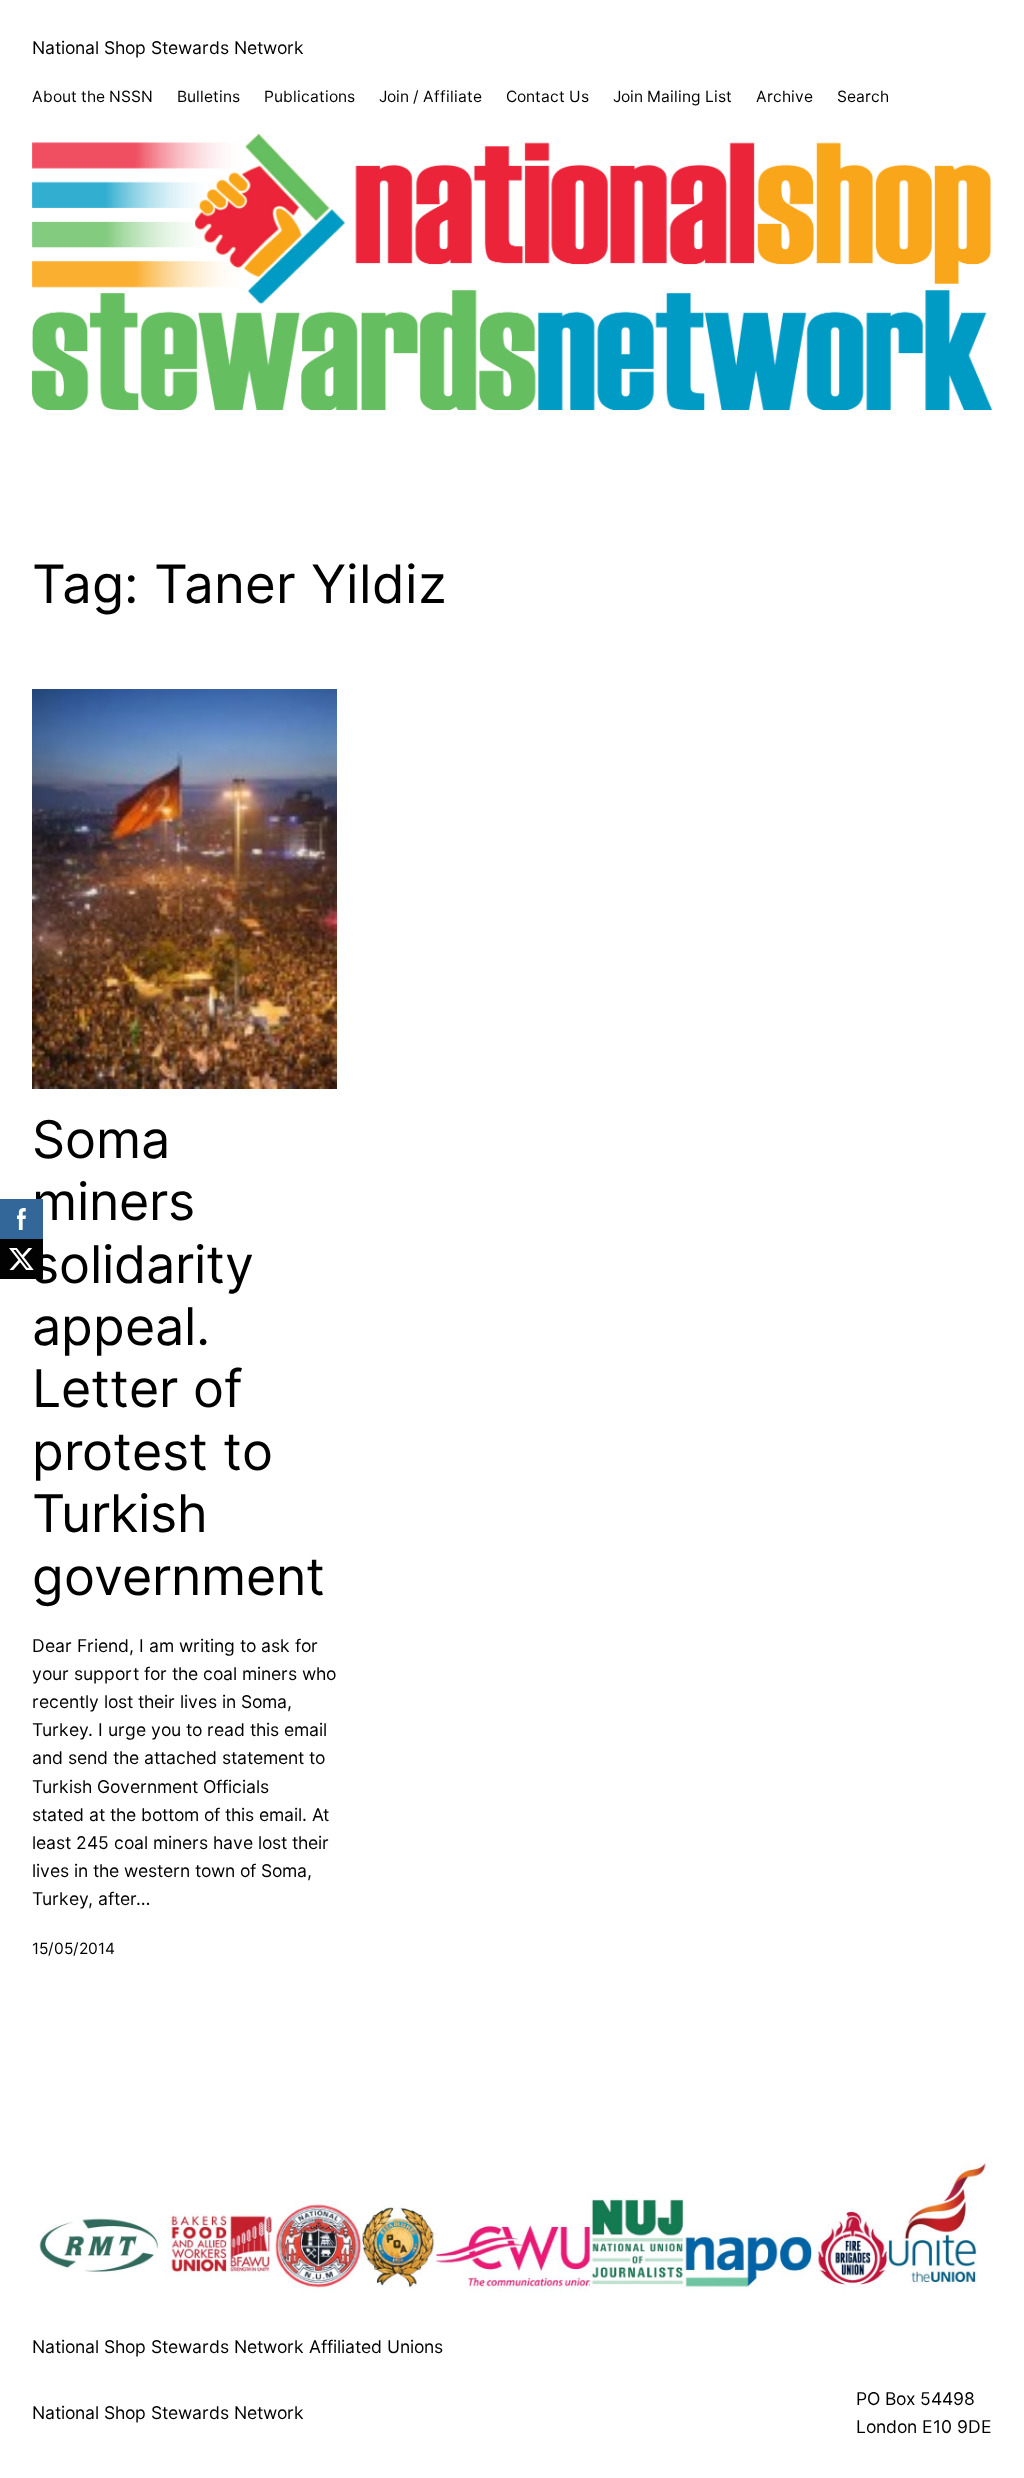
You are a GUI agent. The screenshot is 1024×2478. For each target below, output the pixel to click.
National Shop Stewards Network (168, 47)
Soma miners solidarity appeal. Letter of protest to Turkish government (178, 1358)
